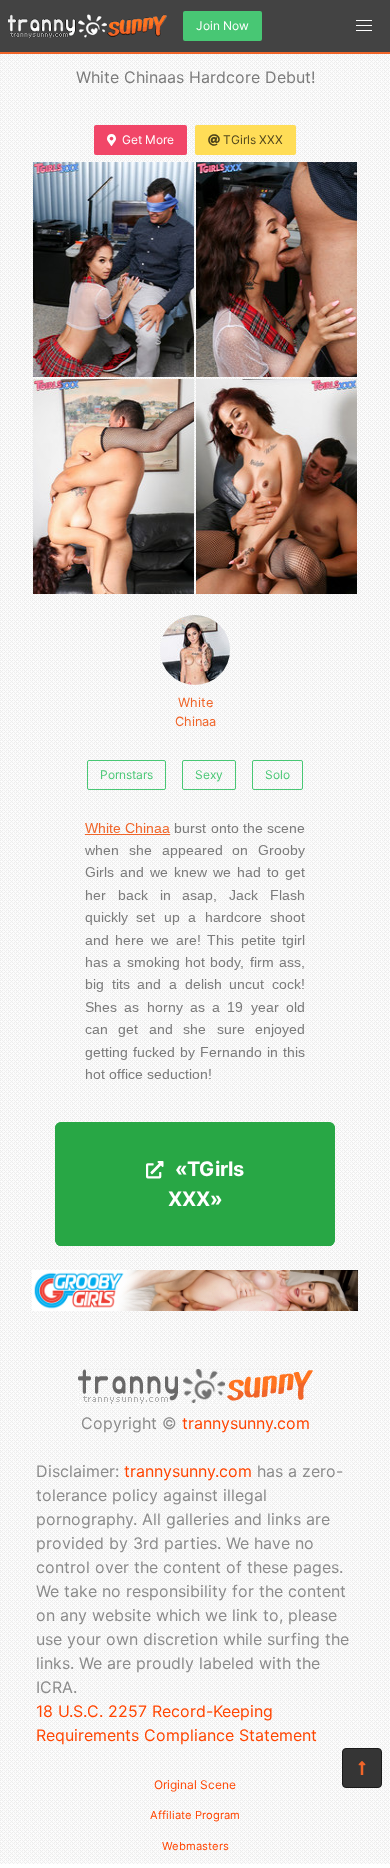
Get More (148, 139)
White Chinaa (195, 712)
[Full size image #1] (276, 269)
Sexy (209, 774)
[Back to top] (362, 1768)
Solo (277, 774)
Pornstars (126, 774)
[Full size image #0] (113, 269)
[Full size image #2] (113, 486)
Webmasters (195, 1846)
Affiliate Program (195, 1815)
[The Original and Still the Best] (195, 1305)
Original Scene (195, 1784)
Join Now (222, 25)
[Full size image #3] (276, 486)
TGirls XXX (253, 139)
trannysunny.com (246, 1423)
